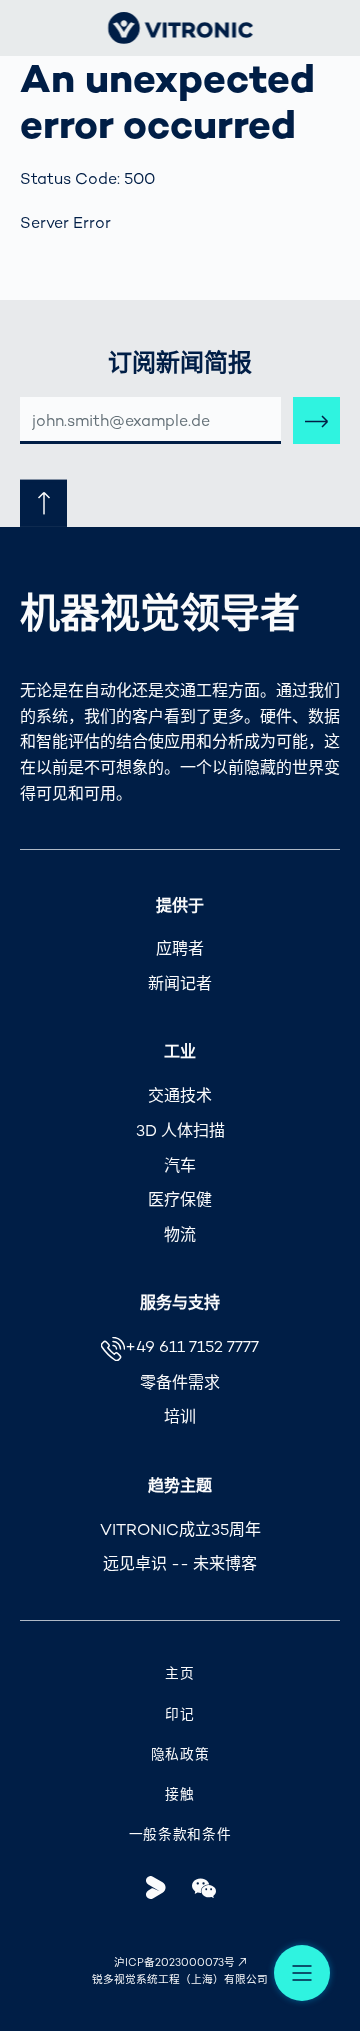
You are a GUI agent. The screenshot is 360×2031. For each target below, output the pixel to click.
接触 (179, 1794)
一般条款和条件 (180, 1834)
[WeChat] (203, 1887)
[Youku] (156, 1887)
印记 (179, 1714)
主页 (179, 1673)
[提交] (316, 420)
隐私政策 (180, 1754)
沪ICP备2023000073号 (174, 1962)
